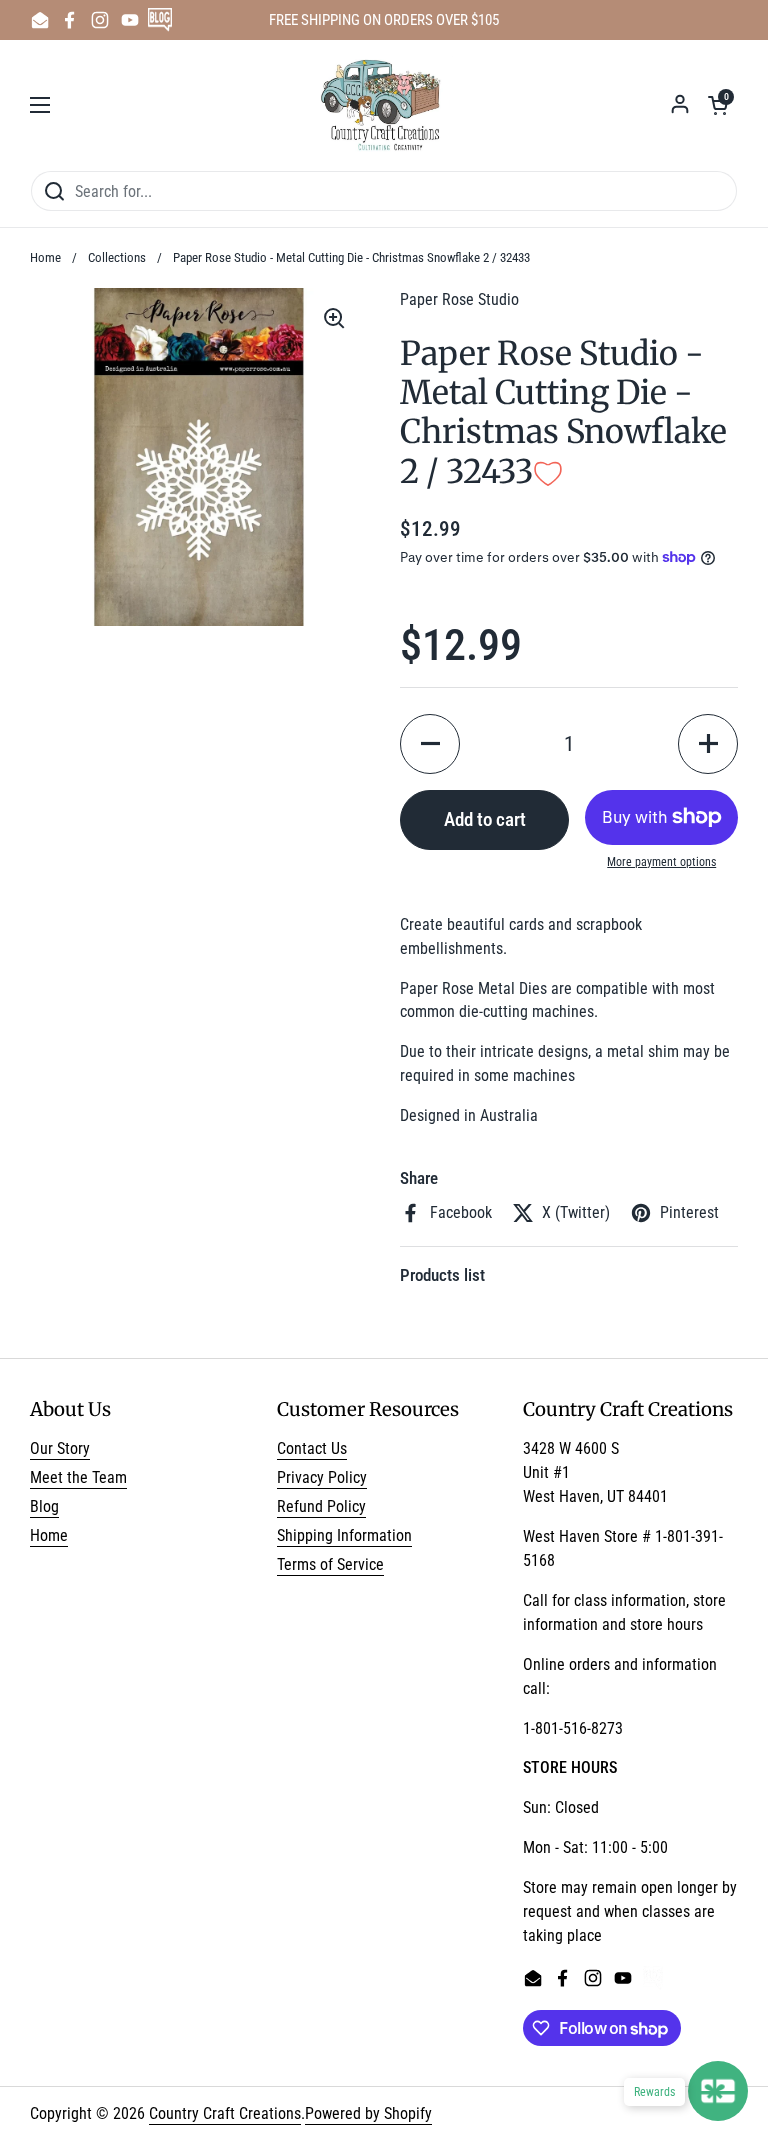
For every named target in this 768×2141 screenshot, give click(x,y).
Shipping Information (344, 1535)
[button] (718, 105)
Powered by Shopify (368, 2113)
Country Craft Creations (225, 2113)
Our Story (60, 1448)
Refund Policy (321, 1506)
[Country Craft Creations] (384, 105)
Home (45, 257)
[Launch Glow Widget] (718, 2091)
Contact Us (312, 1448)
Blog (44, 1506)
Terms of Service (330, 1564)
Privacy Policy (322, 1477)
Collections (117, 257)
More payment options (661, 862)
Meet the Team (78, 1477)
